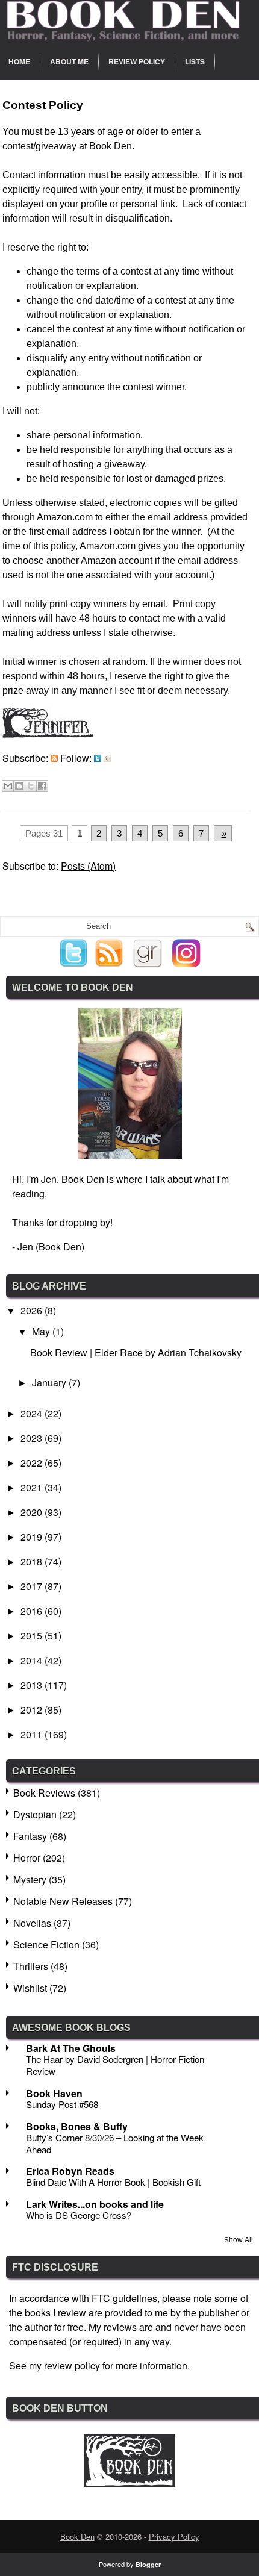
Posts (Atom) (88, 866)
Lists (195, 61)
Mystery (30, 1879)
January (50, 1383)
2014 (33, 1660)
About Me (69, 61)
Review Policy (137, 61)
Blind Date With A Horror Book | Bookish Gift (113, 2182)
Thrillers (31, 1966)
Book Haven (54, 2093)
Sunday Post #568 (62, 2104)
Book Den (77, 2537)
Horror (27, 1858)
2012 (33, 1710)
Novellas (32, 1923)
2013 (33, 1685)
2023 (33, 1438)
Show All (239, 2239)
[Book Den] (129, 2484)
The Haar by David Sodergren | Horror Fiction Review (115, 2065)
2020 (33, 1512)
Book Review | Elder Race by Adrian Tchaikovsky (136, 1352)
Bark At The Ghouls (71, 2048)
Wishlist (30, 1988)
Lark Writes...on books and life (95, 2204)
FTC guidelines (124, 2298)
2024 (33, 1413)
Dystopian (35, 1814)
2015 (33, 1636)
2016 (33, 1611)
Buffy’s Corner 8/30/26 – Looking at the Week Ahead (115, 2143)
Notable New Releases (63, 1901)
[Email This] (8, 786)
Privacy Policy (174, 2537)
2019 (33, 1537)
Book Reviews (44, 1793)
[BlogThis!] (19, 786)
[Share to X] (31, 786)
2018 (33, 1561)
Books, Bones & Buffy (77, 2126)
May (42, 1331)
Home (19, 61)
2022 (33, 1463)
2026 (33, 1310)
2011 (33, 1734)
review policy (72, 2365)
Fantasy (30, 1836)
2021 (33, 1487)
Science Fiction (46, 1944)
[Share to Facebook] (42, 786)
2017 (33, 1586)
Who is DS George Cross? (79, 2215)
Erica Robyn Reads (70, 2171)
